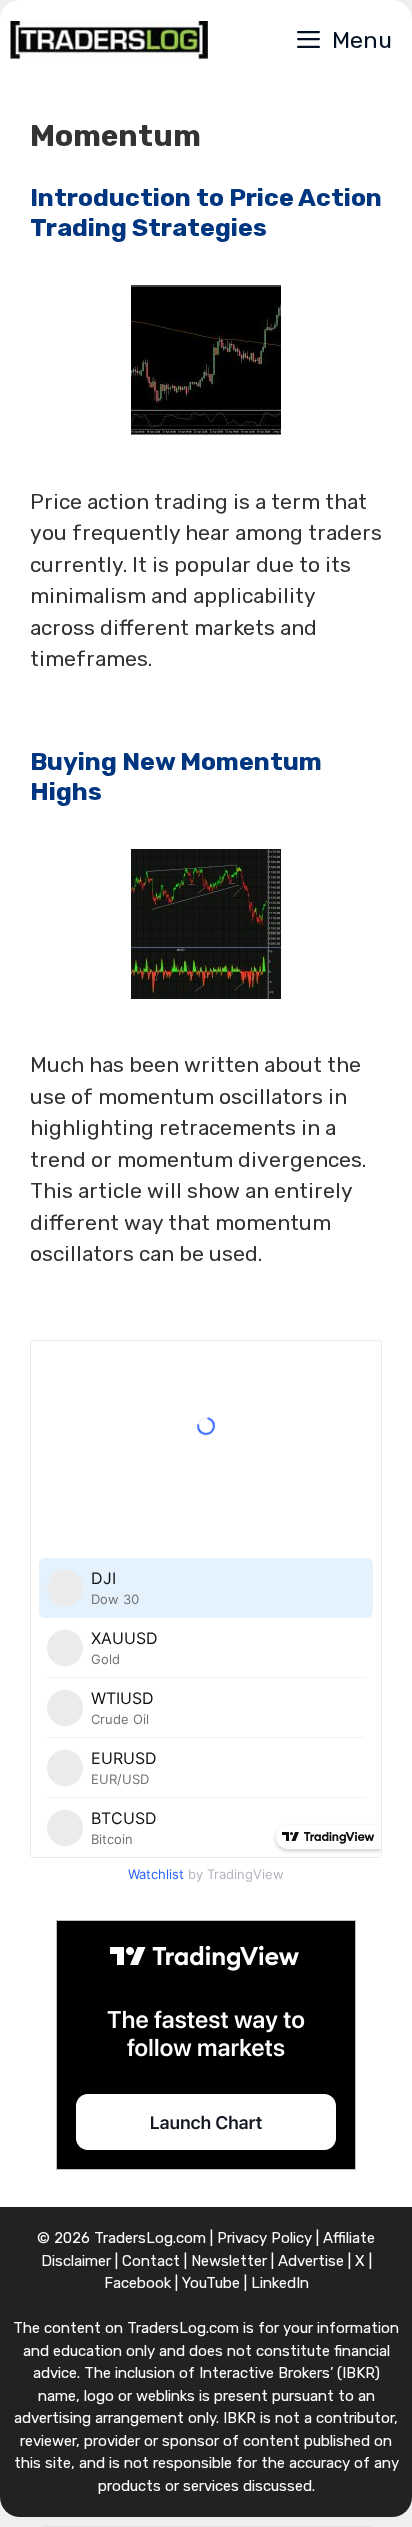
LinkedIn (280, 2283)
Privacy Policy (264, 2238)
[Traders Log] (109, 40)
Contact (151, 2261)
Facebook (137, 2283)
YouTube (211, 2283)
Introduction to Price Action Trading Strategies (206, 212)
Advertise (311, 2261)
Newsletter (229, 2261)
